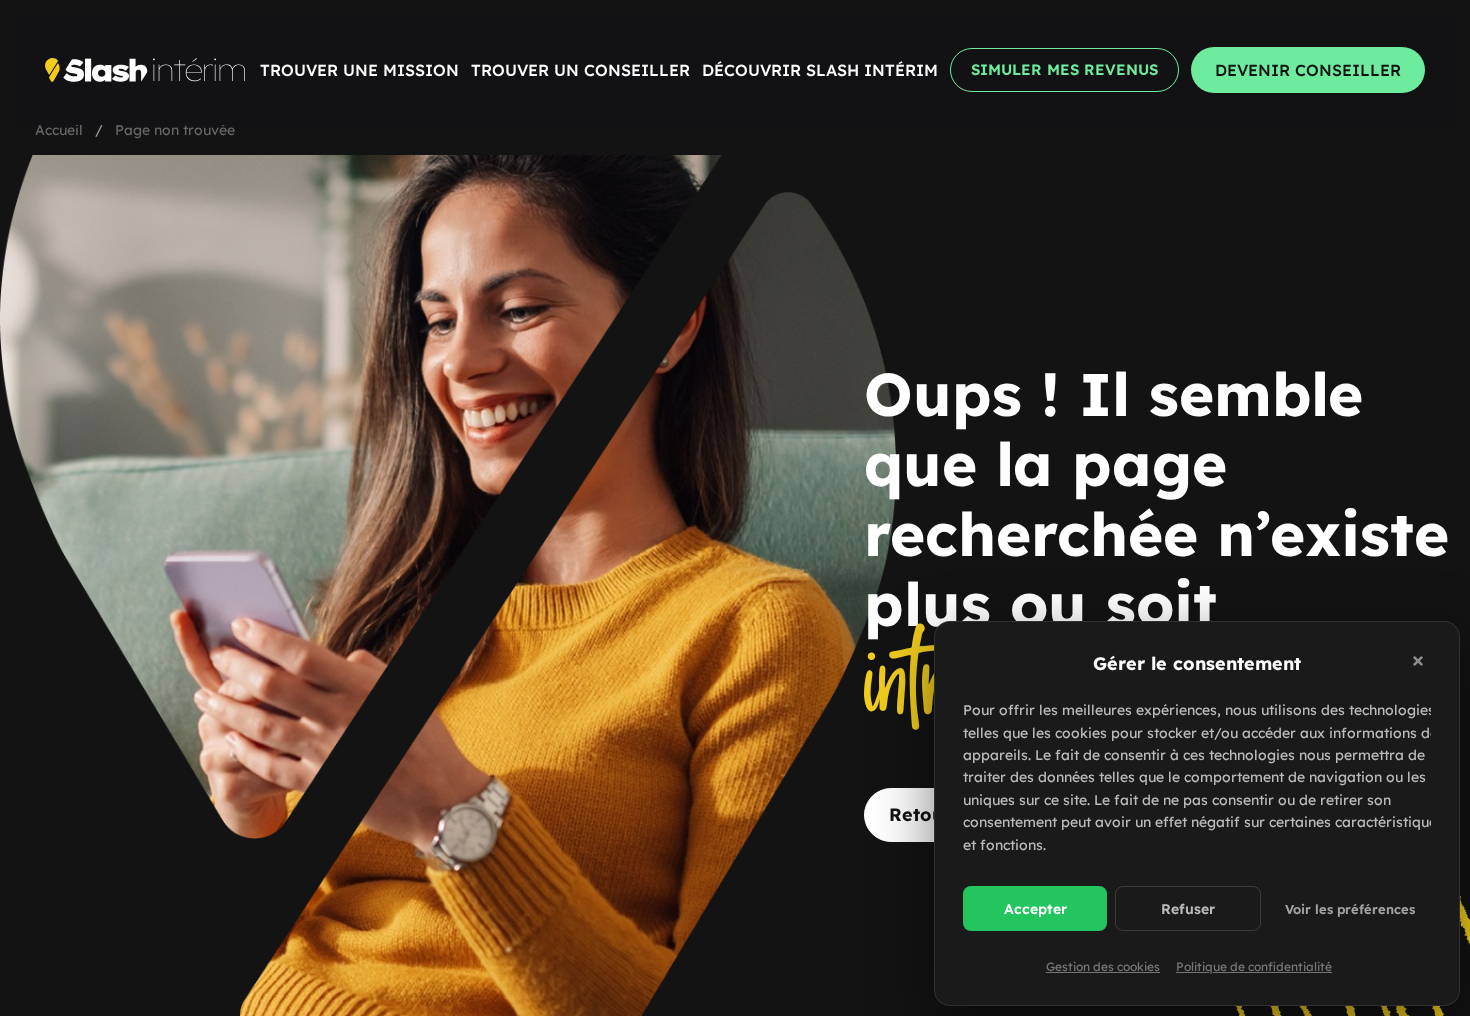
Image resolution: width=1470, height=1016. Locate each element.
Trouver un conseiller (580, 70)
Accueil (59, 130)
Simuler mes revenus (1064, 69)
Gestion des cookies (1103, 966)
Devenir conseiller (1308, 70)
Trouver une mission (359, 70)
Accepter (1035, 909)
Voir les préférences (1350, 909)
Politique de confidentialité (1254, 966)
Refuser (1188, 909)
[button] (1421, 664)
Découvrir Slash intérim (820, 70)
